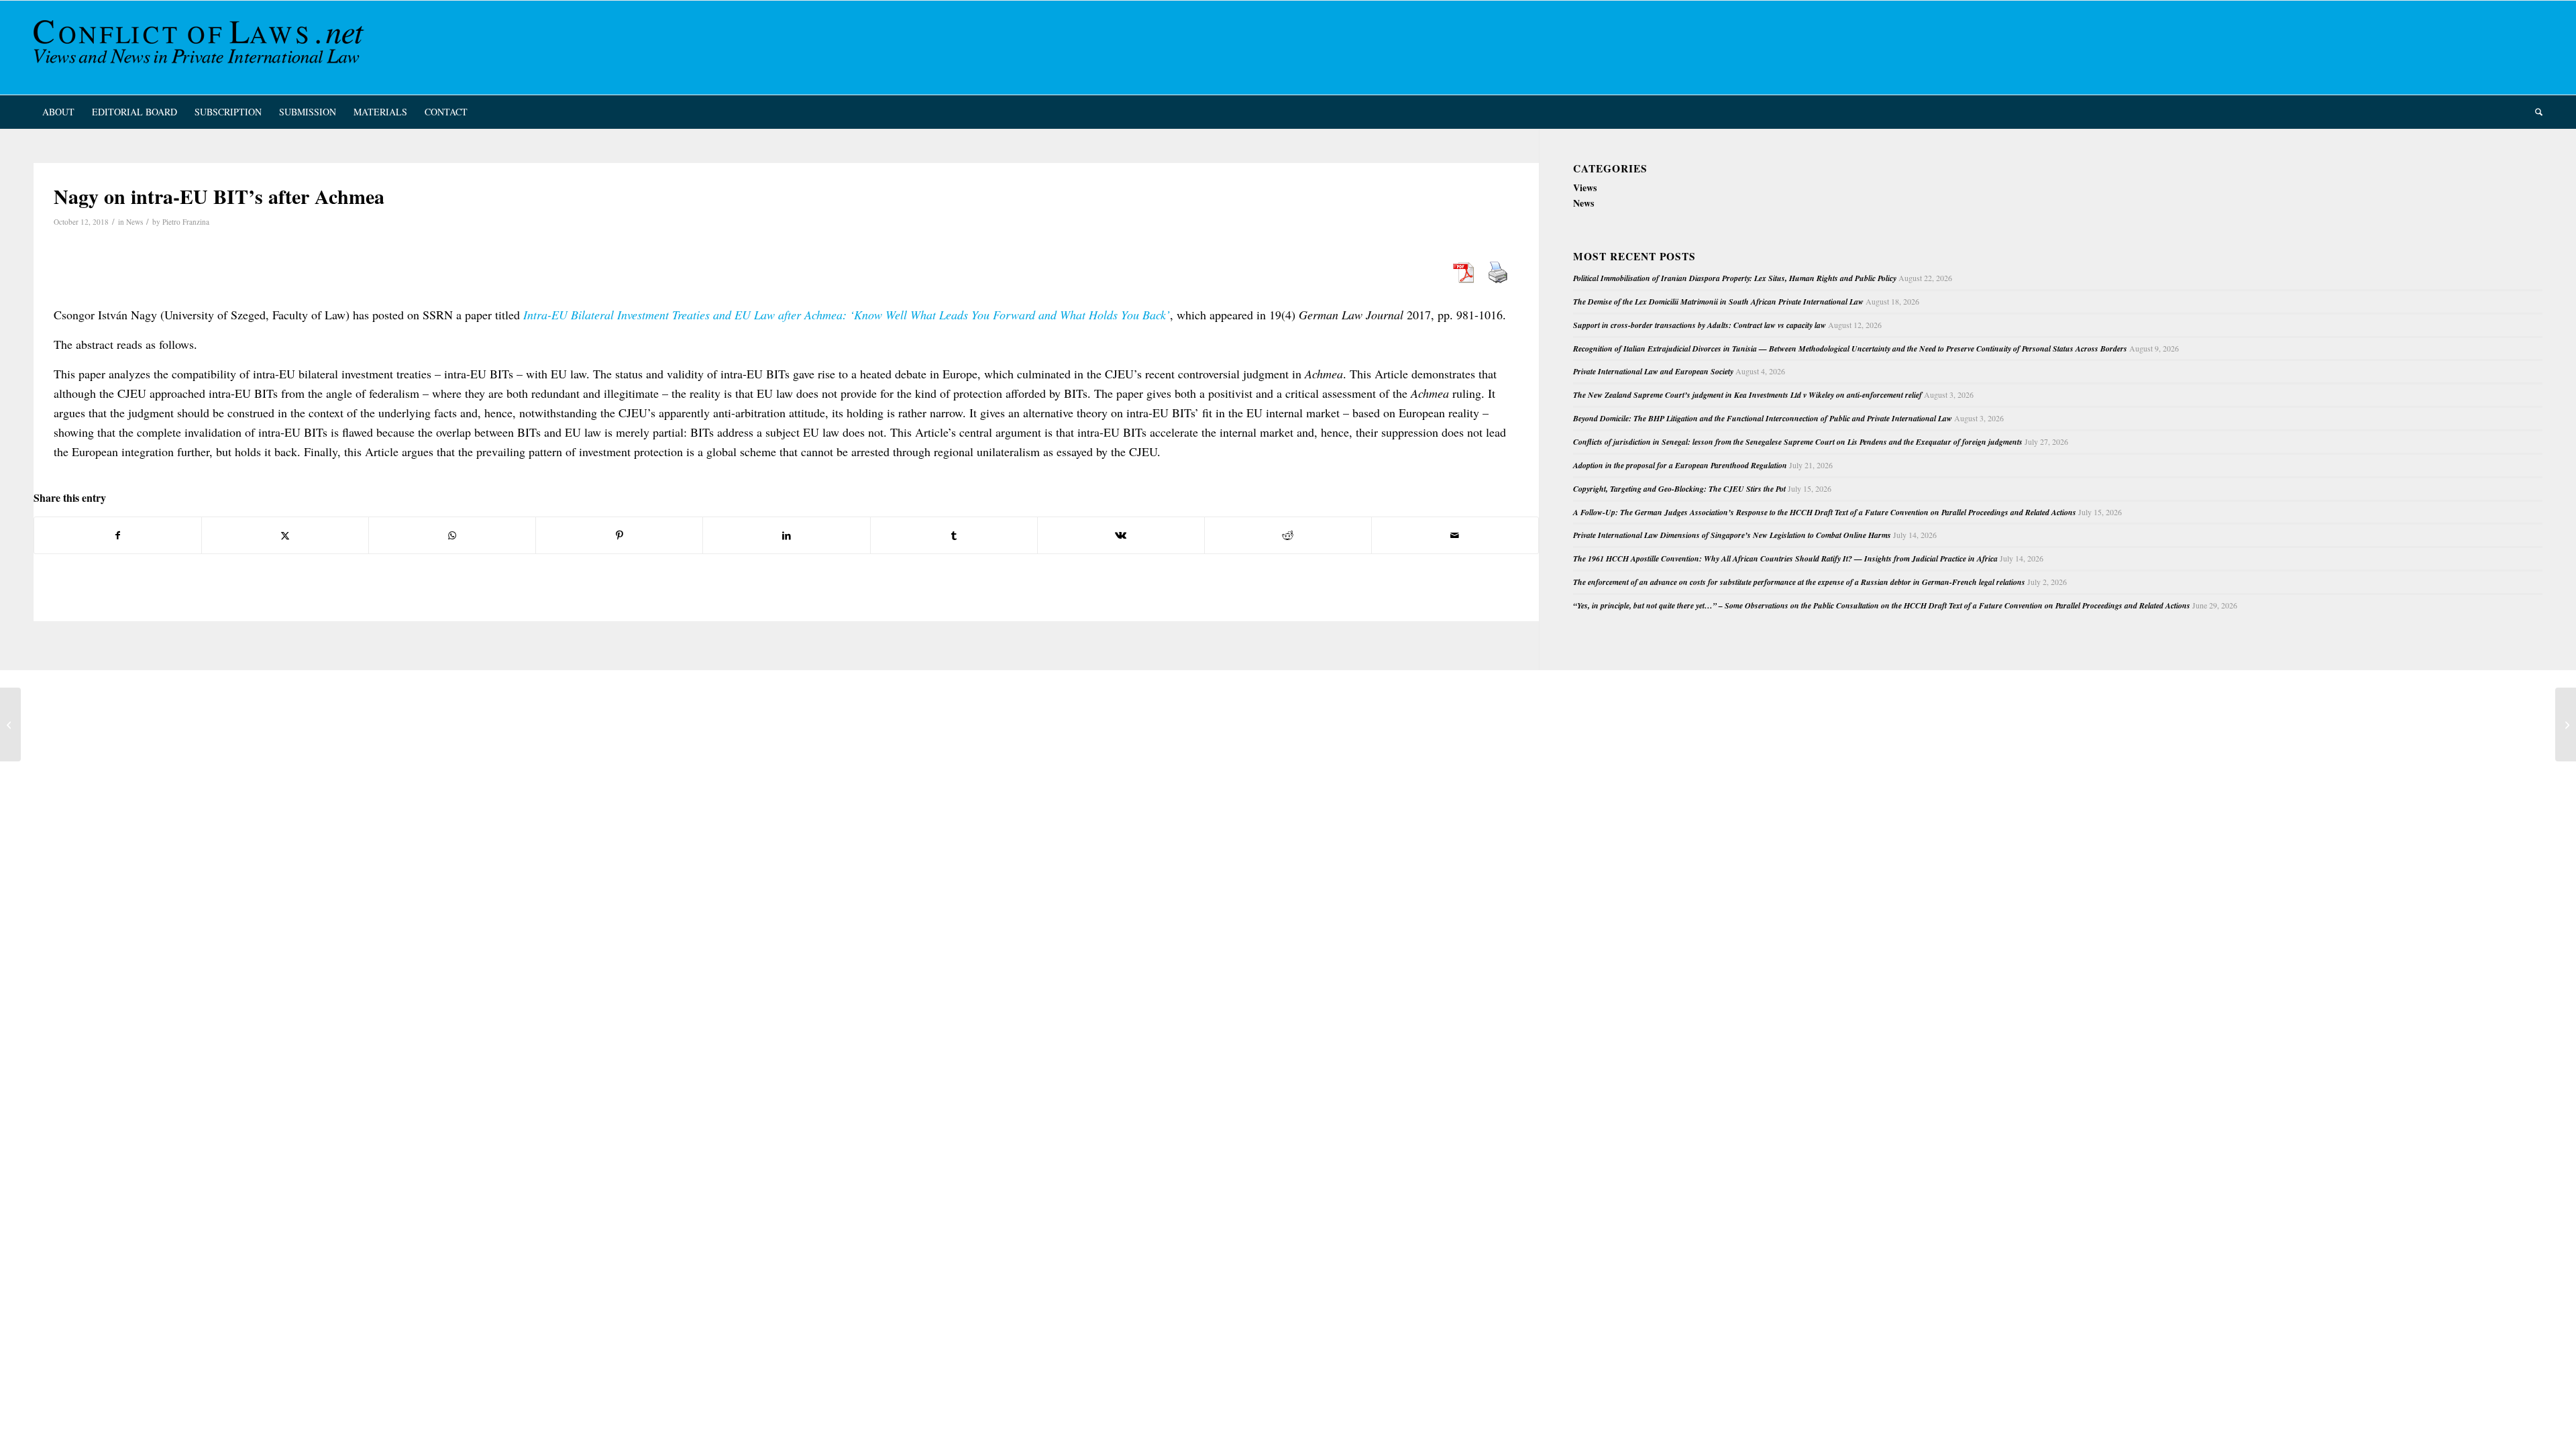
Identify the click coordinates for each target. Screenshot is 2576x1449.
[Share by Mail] (1455, 535)
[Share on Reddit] (1288, 535)
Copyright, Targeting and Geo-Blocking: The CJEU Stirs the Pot (1679, 489)
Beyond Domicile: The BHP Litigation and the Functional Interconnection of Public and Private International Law (1763, 418)
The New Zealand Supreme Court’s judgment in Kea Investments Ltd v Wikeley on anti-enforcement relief (1748, 395)
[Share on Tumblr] (954, 535)
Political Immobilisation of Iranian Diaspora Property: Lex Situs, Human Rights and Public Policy (1735, 278)
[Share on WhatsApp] (452, 535)
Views (1585, 187)
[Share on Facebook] (118, 535)
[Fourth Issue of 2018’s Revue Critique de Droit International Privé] (10, 724)
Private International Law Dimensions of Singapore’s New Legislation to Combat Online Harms (1732, 535)
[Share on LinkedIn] (786, 535)
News (135, 222)
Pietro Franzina (186, 222)
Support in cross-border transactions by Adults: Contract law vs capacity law (1700, 325)
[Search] (2534, 112)
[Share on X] (285, 535)
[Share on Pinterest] (619, 535)
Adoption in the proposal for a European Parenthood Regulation (1680, 465)
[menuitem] (58, 112)
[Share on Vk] (1121, 535)
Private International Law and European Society (1653, 371)
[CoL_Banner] (201, 48)
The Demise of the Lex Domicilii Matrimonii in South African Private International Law (1718, 302)
